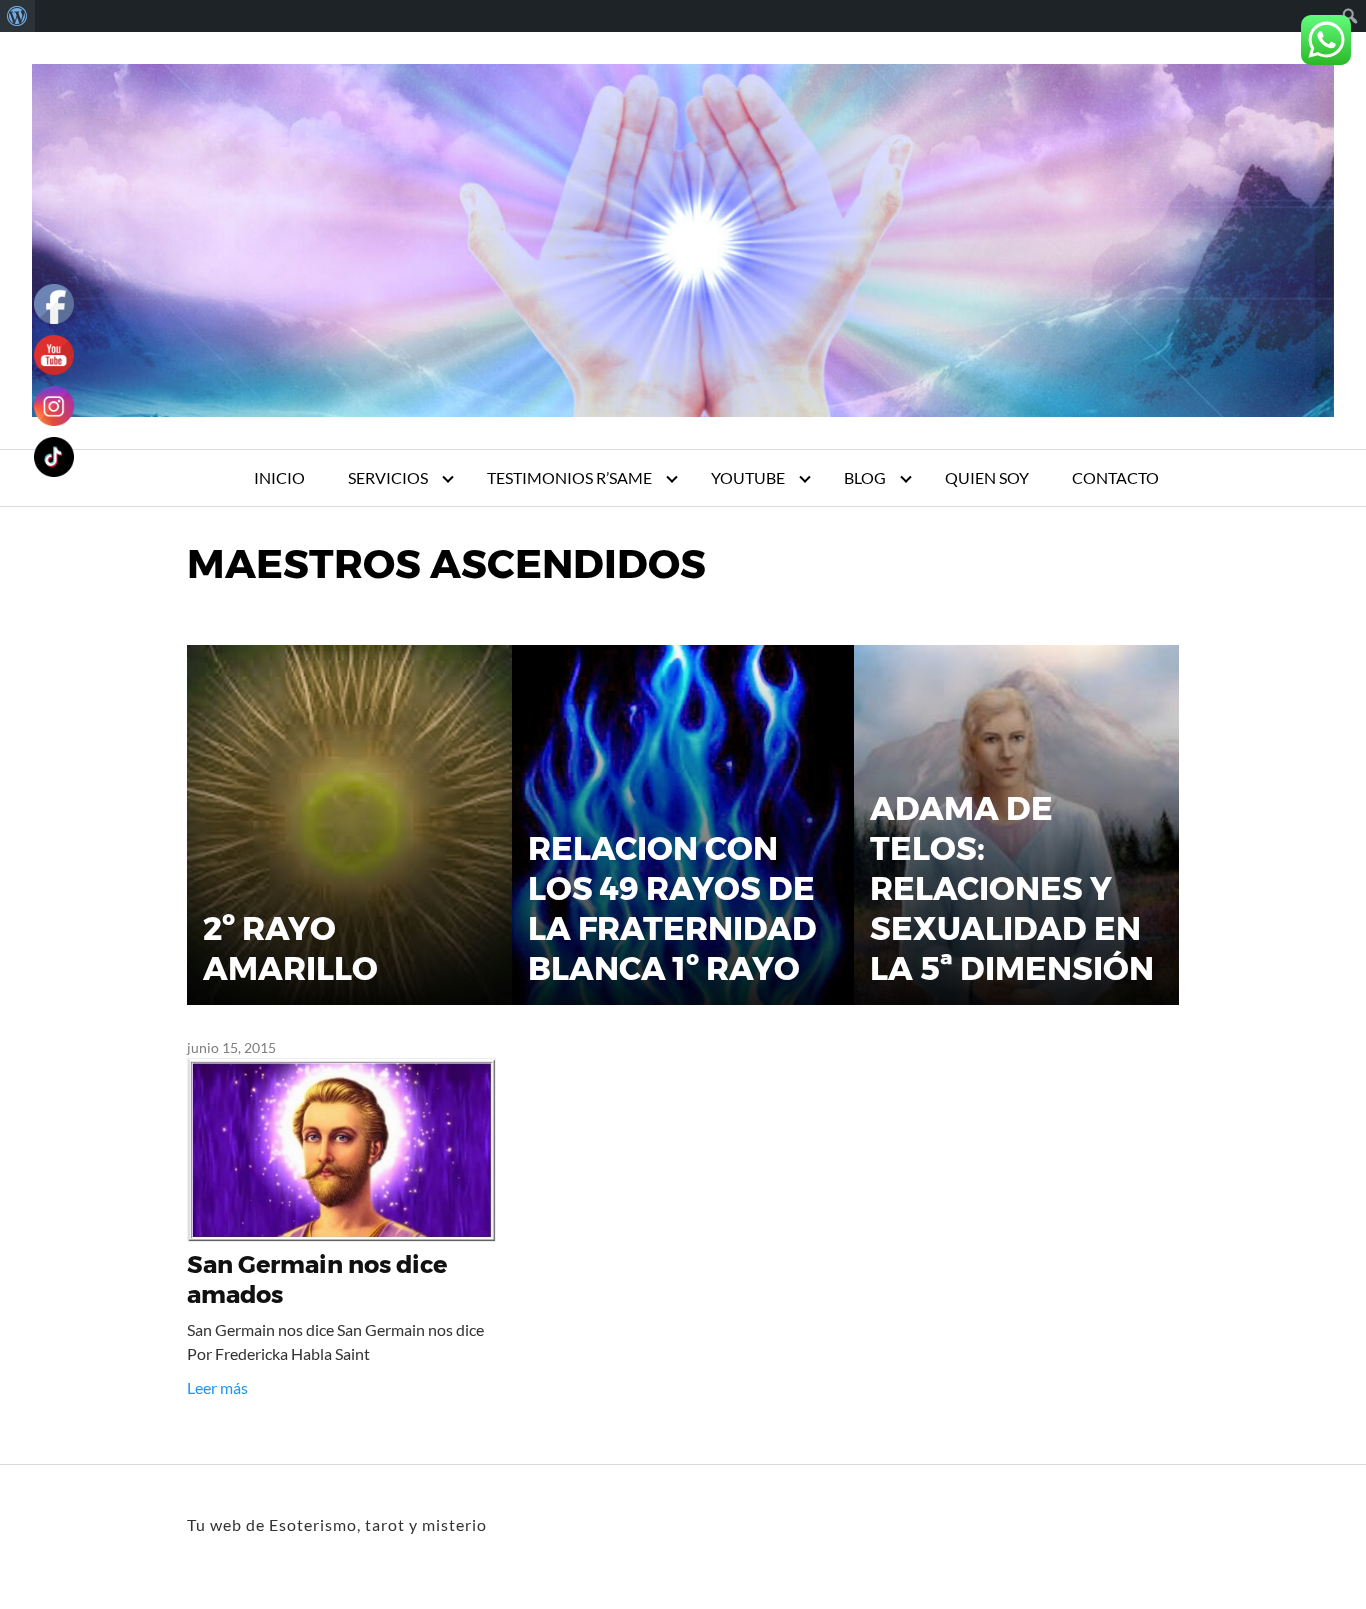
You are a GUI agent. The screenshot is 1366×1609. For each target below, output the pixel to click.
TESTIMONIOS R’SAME (569, 477)
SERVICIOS (388, 477)
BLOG (865, 477)
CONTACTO (1115, 477)
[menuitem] (17, 16)
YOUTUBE (748, 477)
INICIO (279, 477)
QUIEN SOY (987, 477)
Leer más (217, 1387)
